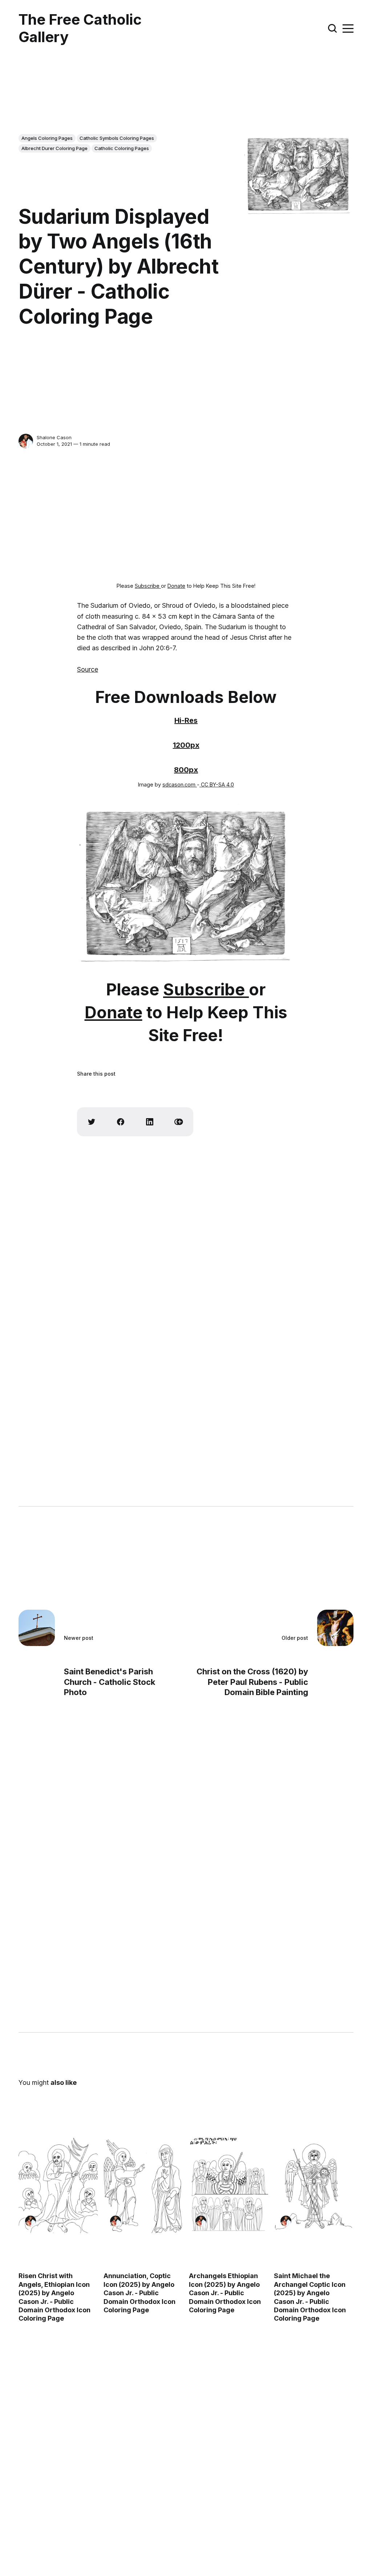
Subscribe (148, 586)
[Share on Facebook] (121, 1122)
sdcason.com (180, 784)
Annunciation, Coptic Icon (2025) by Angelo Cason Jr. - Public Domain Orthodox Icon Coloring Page (140, 2293)
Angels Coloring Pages (47, 138)
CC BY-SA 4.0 (217, 784)
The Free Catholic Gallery (80, 28)
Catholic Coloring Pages (122, 148)
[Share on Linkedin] (150, 1122)
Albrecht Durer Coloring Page (54, 148)
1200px (186, 745)
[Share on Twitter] (92, 1122)
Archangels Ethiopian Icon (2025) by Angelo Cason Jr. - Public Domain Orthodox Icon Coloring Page (225, 2293)
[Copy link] (179, 1122)
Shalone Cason (54, 437)
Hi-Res (186, 720)
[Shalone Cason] (26, 441)
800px (186, 770)
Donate (176, 586)
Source (88, 669)
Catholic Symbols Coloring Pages (117, 138)
